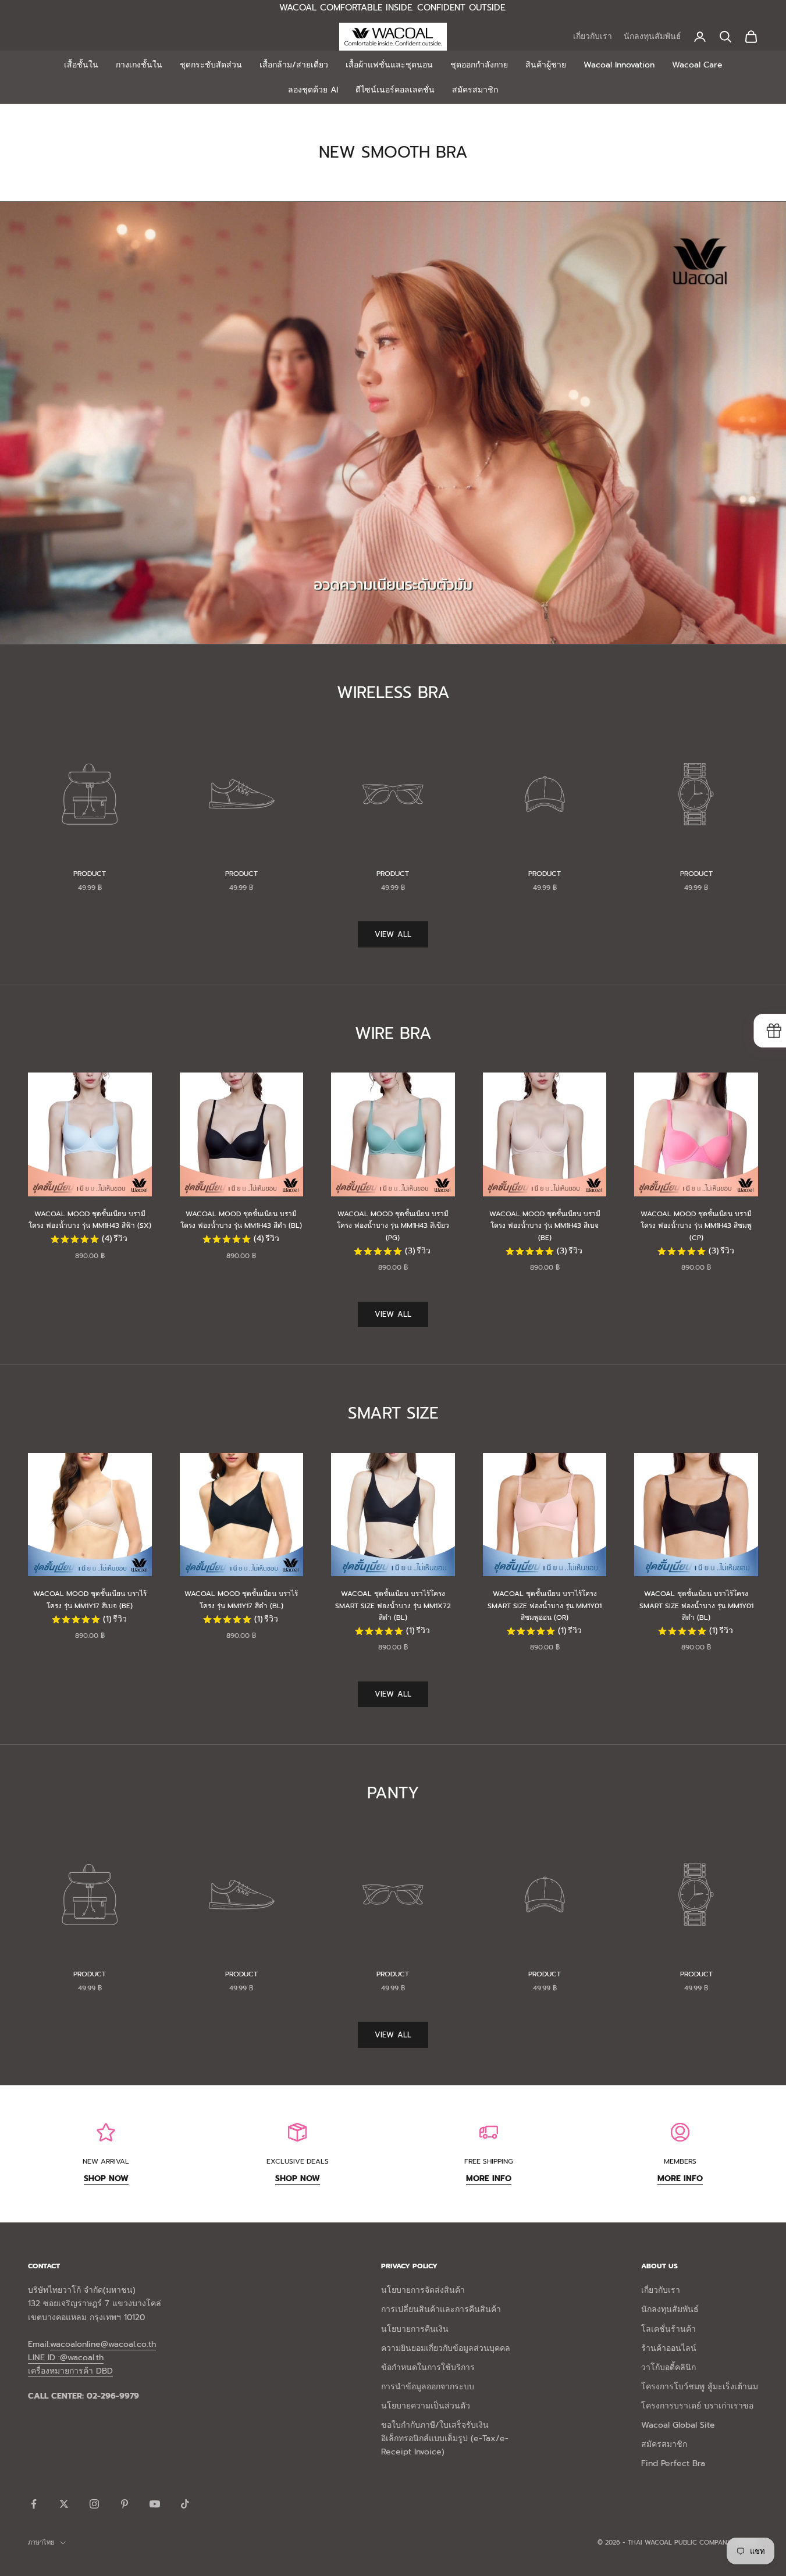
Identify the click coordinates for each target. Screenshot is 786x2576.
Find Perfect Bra (673, 2463)
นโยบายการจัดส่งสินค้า (423, 2290)
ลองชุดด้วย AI (313, 90)
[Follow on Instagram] (94, 2504)
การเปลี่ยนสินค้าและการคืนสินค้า (441, 2309)
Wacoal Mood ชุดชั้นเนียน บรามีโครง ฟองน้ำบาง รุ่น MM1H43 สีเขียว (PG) (393, 1226)
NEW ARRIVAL (106, 2161)
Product (90, 874)
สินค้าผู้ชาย (546, 65)
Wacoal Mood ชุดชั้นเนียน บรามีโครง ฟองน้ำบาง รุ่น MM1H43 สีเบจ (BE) (545, 1226)
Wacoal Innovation (619, 65)
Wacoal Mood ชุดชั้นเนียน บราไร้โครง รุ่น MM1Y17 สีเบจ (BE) (90, 1599)
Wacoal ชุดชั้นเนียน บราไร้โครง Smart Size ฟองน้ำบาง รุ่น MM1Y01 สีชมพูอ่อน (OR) (545, 1606)
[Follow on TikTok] (185, 2504)
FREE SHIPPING (489, 2161)
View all (393, 934)
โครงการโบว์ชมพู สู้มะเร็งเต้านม (700, 2387)
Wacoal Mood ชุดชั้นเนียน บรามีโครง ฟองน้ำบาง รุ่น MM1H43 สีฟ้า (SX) (90, 1220)
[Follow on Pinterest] (125, 2504)
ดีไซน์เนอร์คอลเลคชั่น (395, 90)
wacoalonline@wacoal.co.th (103, 2344)
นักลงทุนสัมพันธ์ (652, 36)
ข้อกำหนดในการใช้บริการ (428, 2367)
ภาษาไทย (41, 2543)
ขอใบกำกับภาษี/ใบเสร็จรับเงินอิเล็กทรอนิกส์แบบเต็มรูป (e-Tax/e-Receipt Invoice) (445, 2438)
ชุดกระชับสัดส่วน (211, 65)
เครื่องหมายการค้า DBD (70, 2371)
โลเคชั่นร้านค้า (668, 2329)
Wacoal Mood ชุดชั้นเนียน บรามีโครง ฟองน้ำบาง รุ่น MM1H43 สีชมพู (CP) (696, 1226)
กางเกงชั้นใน (139, 65)
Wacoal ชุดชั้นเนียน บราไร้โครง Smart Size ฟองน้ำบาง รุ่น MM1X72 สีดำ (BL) (393, 1606)
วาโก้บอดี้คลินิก (668, 2367)
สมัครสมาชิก (475, 90)
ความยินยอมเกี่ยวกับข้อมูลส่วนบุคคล (446, 2348)
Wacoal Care (697, 65)
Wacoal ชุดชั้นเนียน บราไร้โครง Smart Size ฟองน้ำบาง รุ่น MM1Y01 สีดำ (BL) (696, 1606)
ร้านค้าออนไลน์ (669, 2348)
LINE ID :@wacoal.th (66, 2358)
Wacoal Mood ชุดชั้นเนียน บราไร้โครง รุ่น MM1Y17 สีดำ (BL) (241, 1599)
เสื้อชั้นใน (81, 65)
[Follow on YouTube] (155, 2504)
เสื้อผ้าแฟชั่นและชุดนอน (389, 65)
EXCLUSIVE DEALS (298, 2161)
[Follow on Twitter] (64, 2504)
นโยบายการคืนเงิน (415, 2329)
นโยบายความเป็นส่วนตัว (426, 2406)
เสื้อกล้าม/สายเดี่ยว (294, 65)
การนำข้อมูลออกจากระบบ (428, 2387)
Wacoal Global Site (678, 2425)
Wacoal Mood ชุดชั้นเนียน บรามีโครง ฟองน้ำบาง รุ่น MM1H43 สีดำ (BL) (241, 1220)
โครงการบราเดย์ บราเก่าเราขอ (697, 2406)
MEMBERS (680, 2161)
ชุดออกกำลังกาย (479, 65)
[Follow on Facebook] (34, 2504)
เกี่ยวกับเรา (593, 36)
